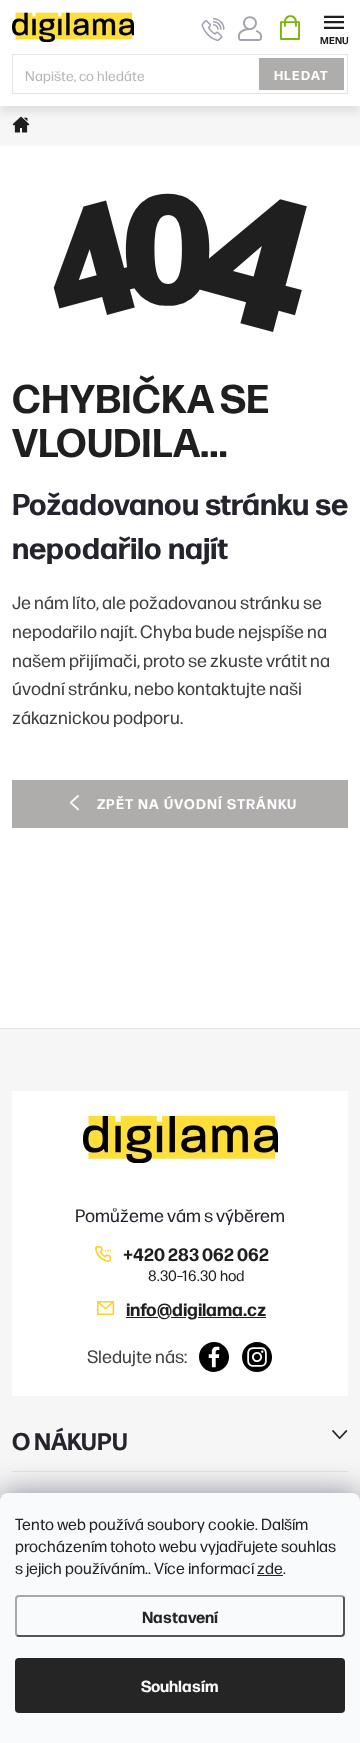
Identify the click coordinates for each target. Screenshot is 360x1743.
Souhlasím (180, 1685)
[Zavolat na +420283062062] (213, 28)
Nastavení (180, 1616)
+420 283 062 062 (196, 1253)
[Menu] (333, 26)
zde (270, 1567)
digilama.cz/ (257, 1357)
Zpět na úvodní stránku (197, 803)
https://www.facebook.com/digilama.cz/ (214, 1357)
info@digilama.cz (196, 1308)
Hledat (301, 74)
